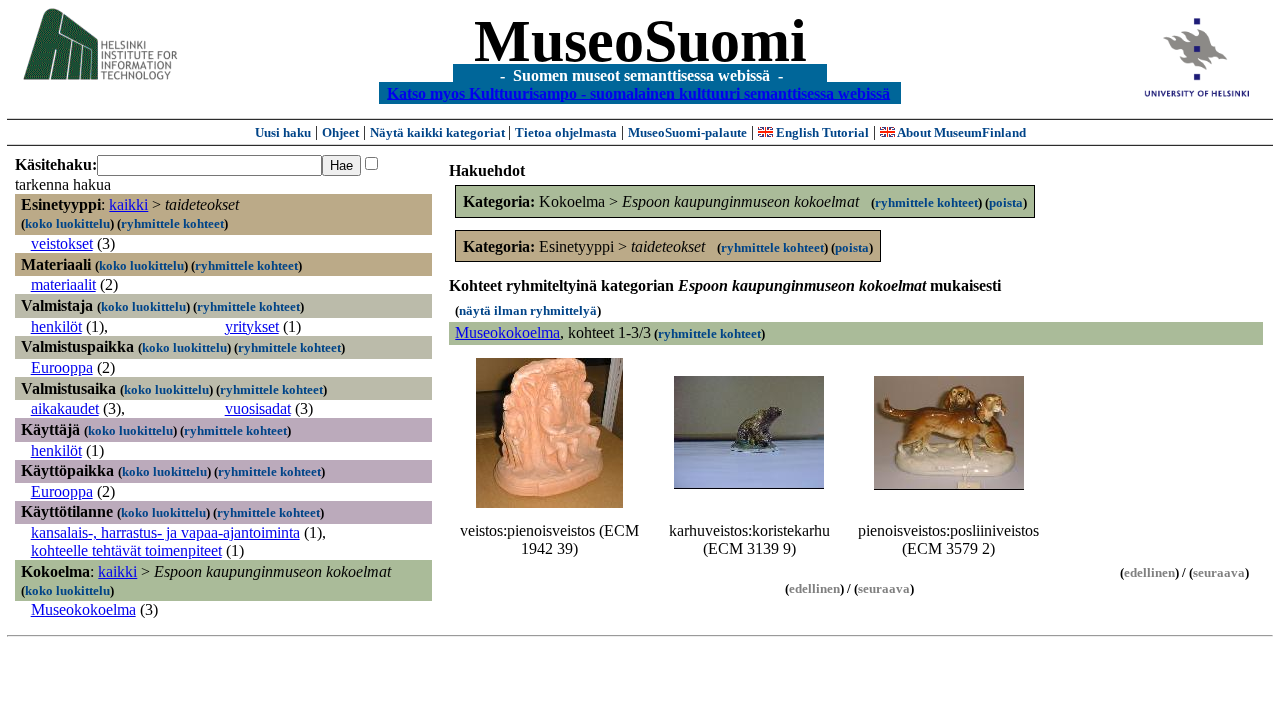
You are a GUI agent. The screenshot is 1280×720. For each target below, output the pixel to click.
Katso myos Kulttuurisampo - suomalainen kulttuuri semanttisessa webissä (638, 92)
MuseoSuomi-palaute (687, 132)
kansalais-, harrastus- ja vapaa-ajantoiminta (165, 532)
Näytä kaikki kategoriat (439, 132)
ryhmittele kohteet (172, 223)
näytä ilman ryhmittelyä (528, 310)
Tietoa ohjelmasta (566, 132)
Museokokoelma (83, 609)
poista (1006, 202)
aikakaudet (65, 408)
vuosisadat (258, 408)
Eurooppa (62, 367)
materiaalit (63, 284)
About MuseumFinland (960, 132)
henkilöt (56, 326)
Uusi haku (283, 132)
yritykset (252, 326)
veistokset (62, 243)
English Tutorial (821, 132)
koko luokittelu (67, 223)
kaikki (128, 204)
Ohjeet (340, 132)
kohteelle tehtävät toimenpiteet (126, 550)
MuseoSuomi (640, 41)
